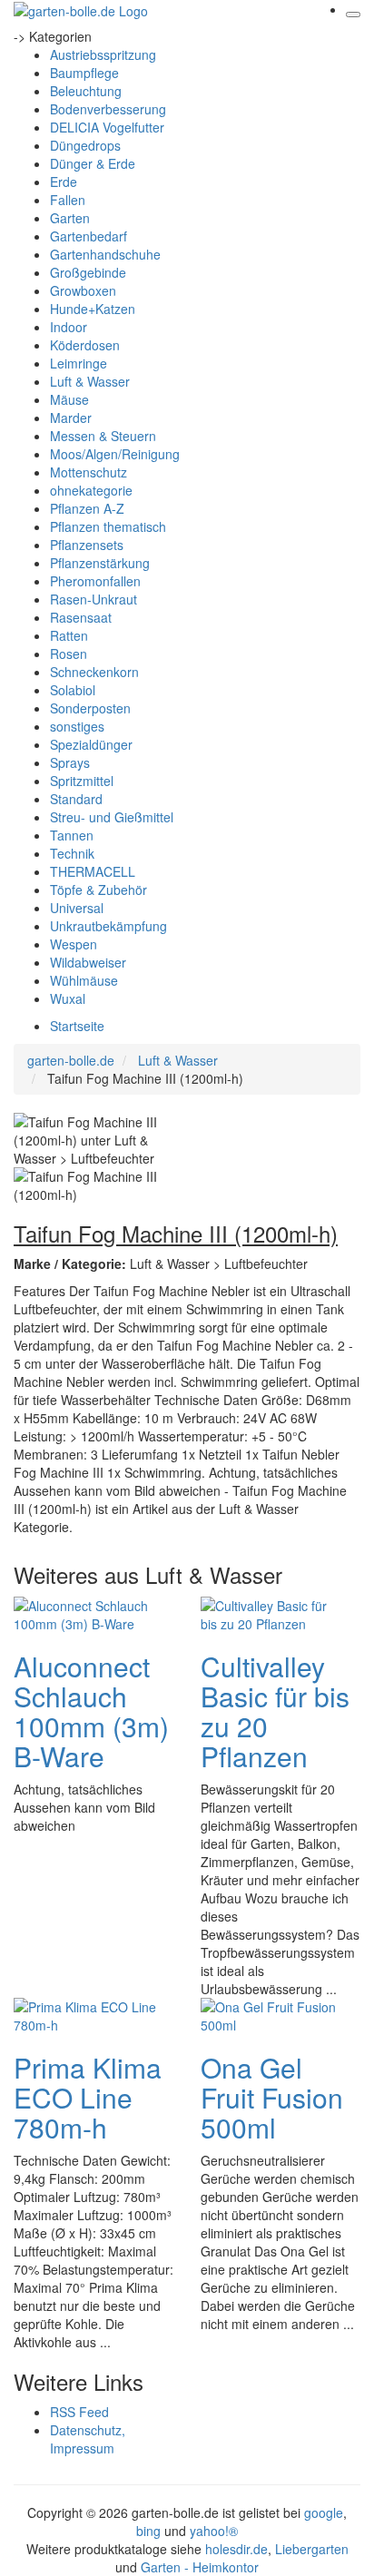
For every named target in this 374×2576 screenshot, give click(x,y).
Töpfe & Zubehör (98, 890)
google (324, 2512)
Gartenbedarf (89, 236)
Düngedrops (85, 145)
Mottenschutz (89, 472)
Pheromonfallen (95, 581)
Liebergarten (312, 2549)
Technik (72, 853)
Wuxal (68, 998)
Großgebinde (88, 272)
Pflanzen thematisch (108, 526)
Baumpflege (84, 73)
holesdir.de (236, 2549)
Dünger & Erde (93, 163)
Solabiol (73, 690)
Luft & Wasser (90, 381)
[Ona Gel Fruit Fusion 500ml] (273, 2013)
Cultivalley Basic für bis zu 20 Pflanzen (275, 1711)
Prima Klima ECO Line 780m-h (88, 2097)
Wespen (74, 944)
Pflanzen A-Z (87, 508)
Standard (76, 799)
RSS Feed (79, 2412)
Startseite (77, 1026)
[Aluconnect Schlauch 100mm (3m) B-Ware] (86, 1612)
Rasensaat (81, 617)
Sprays (70, 762)
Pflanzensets (87, 545)
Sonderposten (90, 708)
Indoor (69, 327)
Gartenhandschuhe (105, 254)
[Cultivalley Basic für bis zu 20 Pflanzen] (273, 1612)
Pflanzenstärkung (100, 563)
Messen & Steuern (103, 436)
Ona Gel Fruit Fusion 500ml (272, 2097)
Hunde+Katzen (93, 309)
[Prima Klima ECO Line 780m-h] (86, 2013)
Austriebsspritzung (103, 54)
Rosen (69, 654)
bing (148, 2531)
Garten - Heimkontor (200, 2567)
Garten (70, 218)
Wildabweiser (88, 962)
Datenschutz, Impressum (88, 2439)
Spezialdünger (91, 744)
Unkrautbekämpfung (108, 926)
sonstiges (77, 726)
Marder (71, 418)
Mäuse (69, 399)
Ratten (69, 635)
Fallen (68, 200)
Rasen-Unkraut (93, 599)
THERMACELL (93, 871)
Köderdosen (85, 345)
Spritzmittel (82, 781)
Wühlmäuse (84, 980)
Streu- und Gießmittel (112, 817)
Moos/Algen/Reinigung (115, 454)
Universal (77, 908)
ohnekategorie (91, 490)
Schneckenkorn (94, 672)
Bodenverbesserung (108, 109)
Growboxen (83, 290)
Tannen (72, 835)
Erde (64, 182)
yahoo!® (214, 2531)
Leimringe (79, 363)
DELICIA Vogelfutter (107, 127)
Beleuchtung (86, 91)
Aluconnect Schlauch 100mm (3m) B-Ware (91, 1711)
